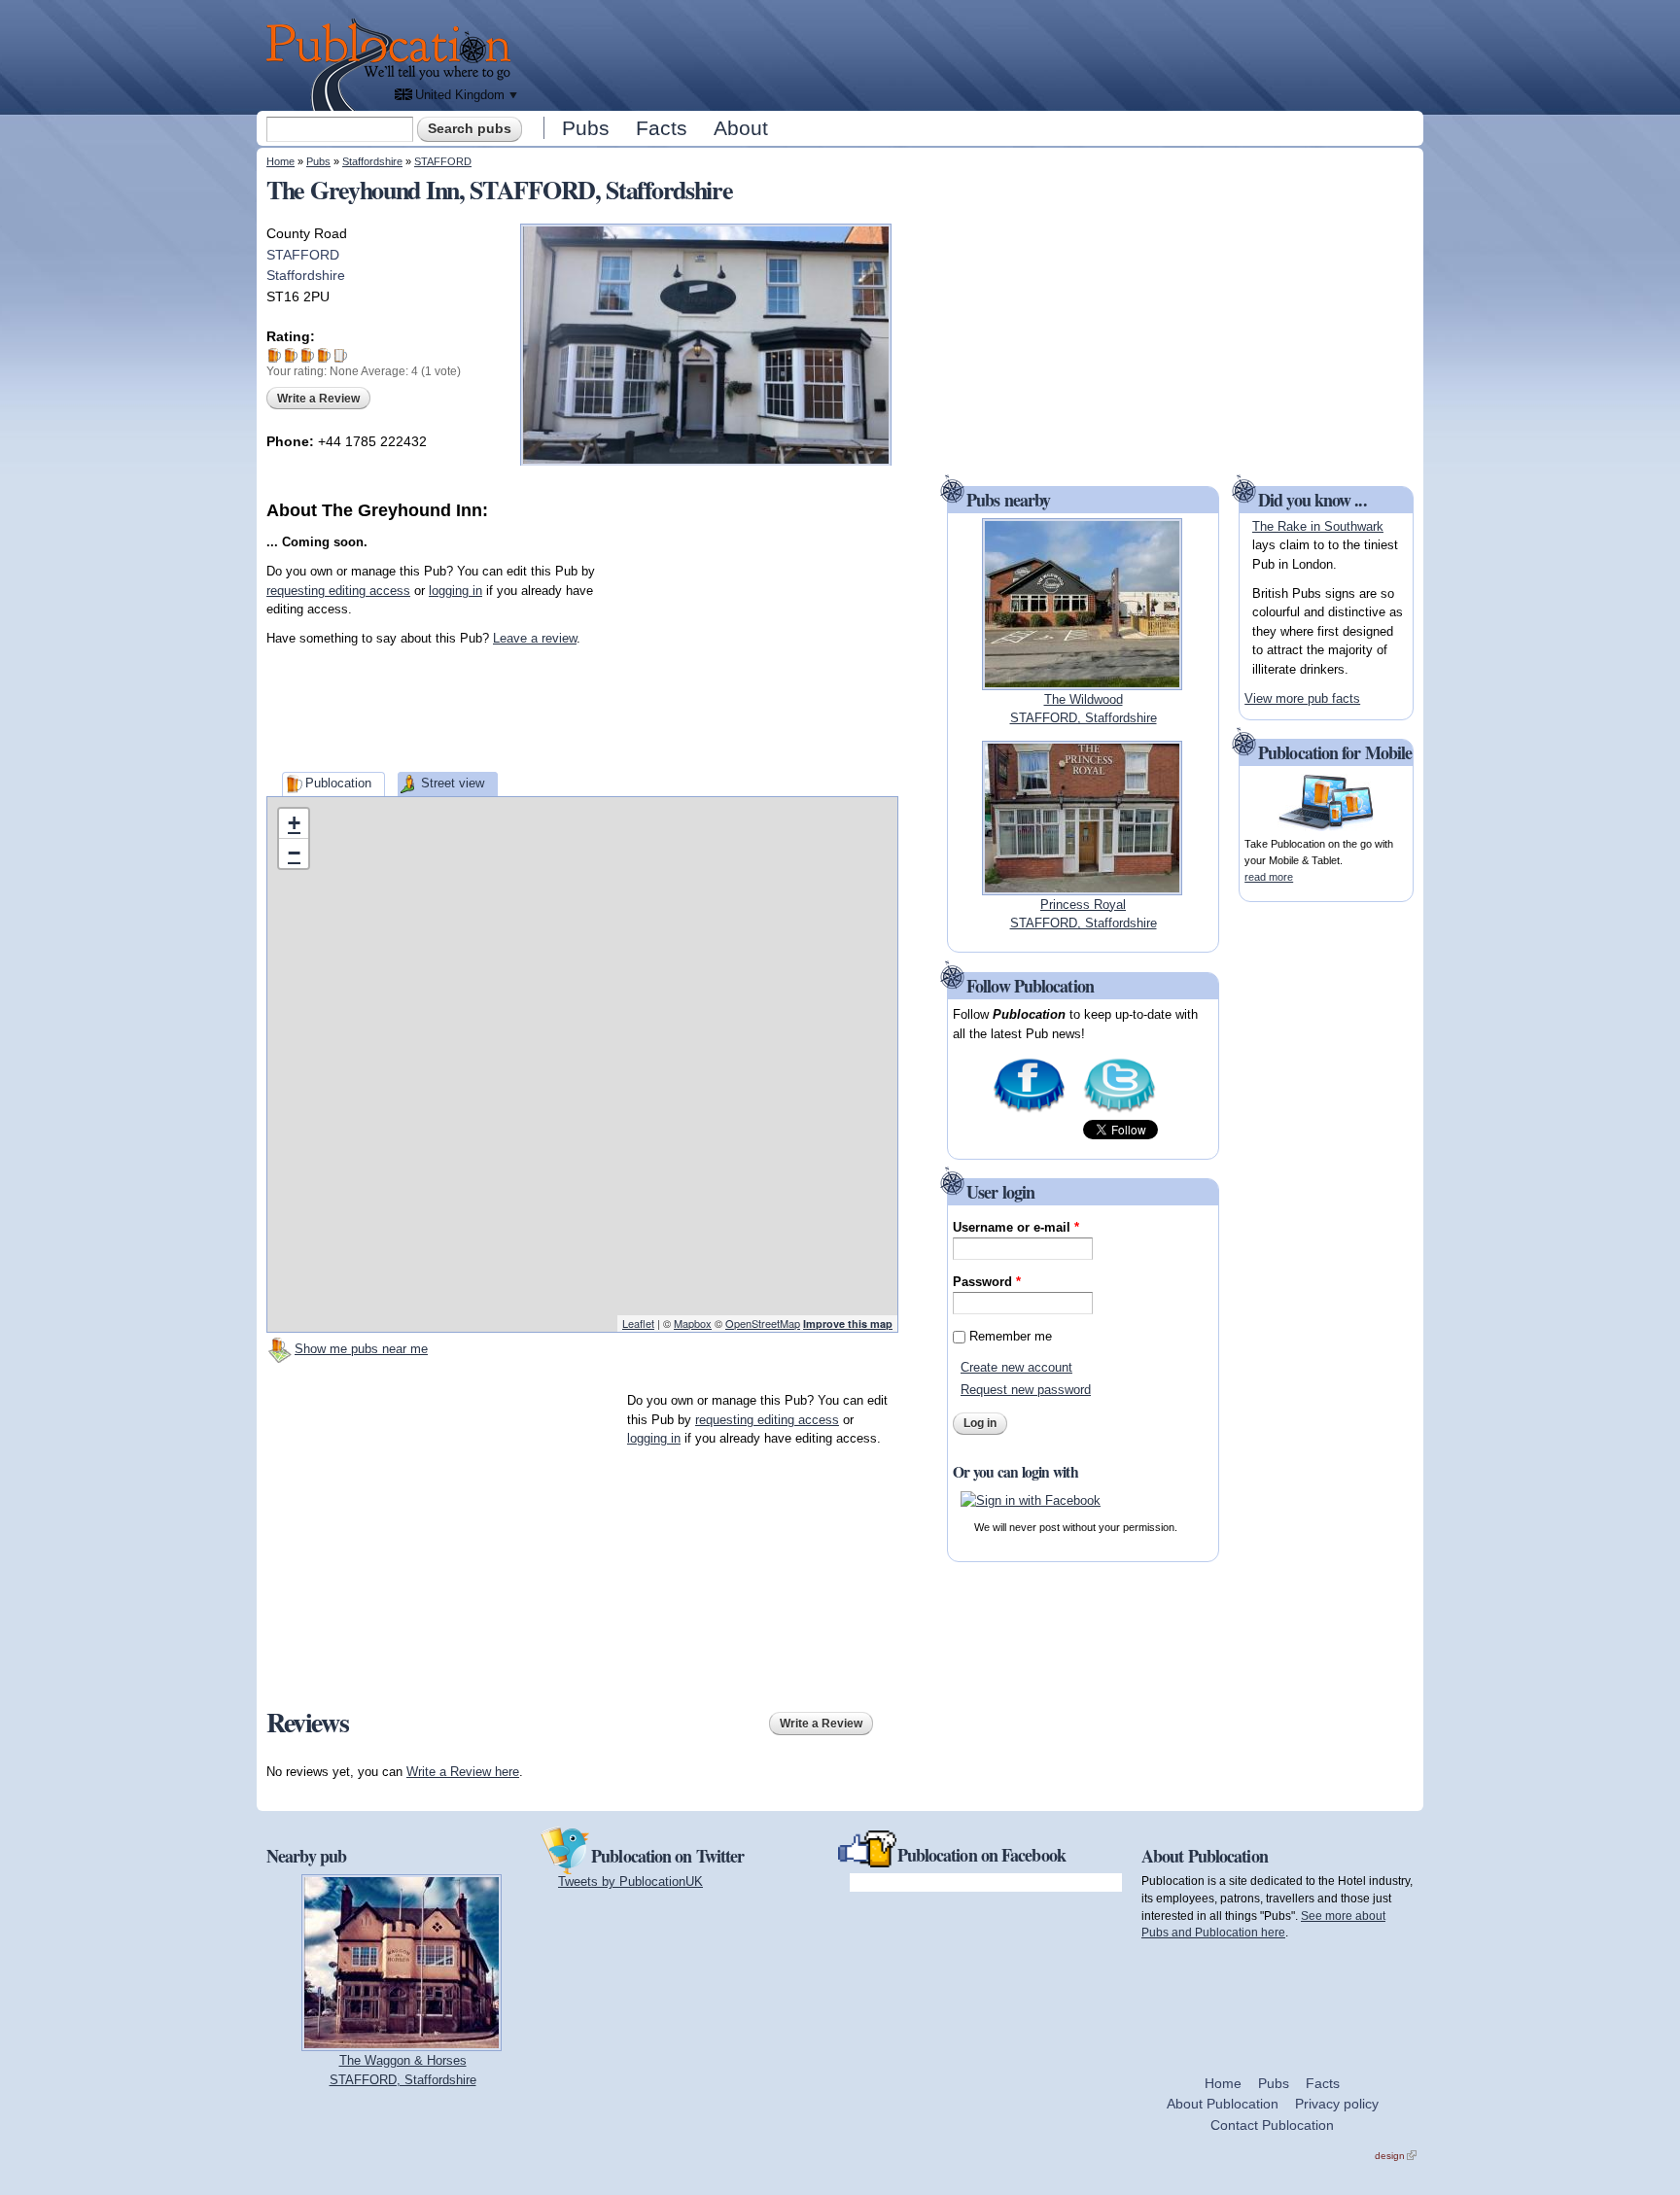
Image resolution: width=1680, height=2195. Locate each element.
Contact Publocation (1272, 2125)
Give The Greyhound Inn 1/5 (275, 355)
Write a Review (318, 399)
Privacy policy (1337, 2104)
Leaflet (638, 1323)
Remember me (1011, 1336)
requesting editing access (338, 591)
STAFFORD (443, 161)
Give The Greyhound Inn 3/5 (308, 355)
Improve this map (848, 1324)
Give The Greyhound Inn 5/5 (341, 355)
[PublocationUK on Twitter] (1120, 1111)
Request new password (1026, 1390)
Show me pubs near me (361, 1349)
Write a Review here (463, 1772)
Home (280, 161)
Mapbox (693, 1323)
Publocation (338, 783)
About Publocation (1223, 2104)
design (1396, 2156)
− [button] (294, 853)
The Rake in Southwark (1318, 526)
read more (1269, 877)
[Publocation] (393, 65)
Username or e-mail (1016, 1227)
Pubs (586, 128)
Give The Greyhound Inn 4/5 (324, 355)
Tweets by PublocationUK (630, 1881)
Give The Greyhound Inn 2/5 (291, 355)
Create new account (1016, 1367)
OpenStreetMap (763, 1323)
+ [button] (294, 823)
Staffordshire (372, 161)
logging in (455, 591)
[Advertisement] (972, 53)
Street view (453, 783)
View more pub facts (1302, 698)
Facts (662, 128)
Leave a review (535, 638)
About (741, 128)
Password (987, 1282)
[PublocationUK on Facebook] (1029, 1111)
